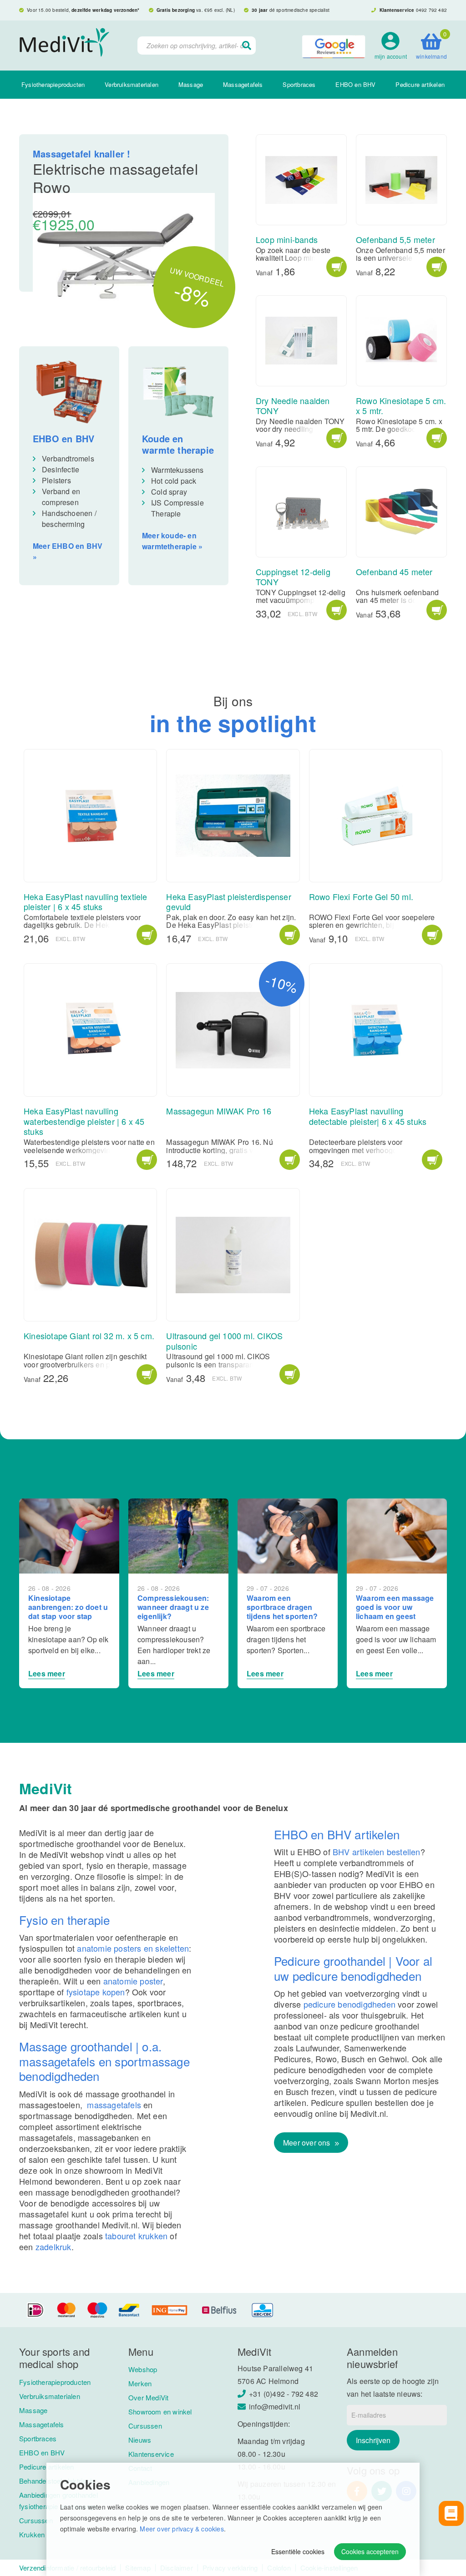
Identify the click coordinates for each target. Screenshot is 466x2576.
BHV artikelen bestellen (377, 1852)
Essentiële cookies (298, 2551)
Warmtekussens (177, 470)
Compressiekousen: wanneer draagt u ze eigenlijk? (173, 1607)
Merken (140, 2383)
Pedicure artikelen (420, 84)
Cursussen (145, 2426)
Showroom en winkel (160, 2412)
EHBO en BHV (355, 84)
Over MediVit (148, 2397)
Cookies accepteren (370, 2551)
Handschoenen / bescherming (69, 519)
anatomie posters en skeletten (133, 1948)
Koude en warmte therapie (178, 444)
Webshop (143, 2369)
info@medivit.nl (275, 2406)
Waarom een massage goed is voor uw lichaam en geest (395, 1607)
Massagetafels (243, 84)
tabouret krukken (136, 2236)
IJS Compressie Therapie (177, 508)
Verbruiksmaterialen (132, 84)
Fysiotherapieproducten (53, 84)
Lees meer (47, 1673)
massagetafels (114, 2105)
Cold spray (169, 492)
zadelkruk (53, 2247)
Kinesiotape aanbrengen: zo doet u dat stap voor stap (68, 1607)
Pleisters (56, 480)
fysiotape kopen (96, 1992)
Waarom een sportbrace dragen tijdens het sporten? (282, 1607)
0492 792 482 (431, 10)
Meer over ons (308, 2143)
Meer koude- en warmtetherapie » (172, 541)
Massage (191, 84)
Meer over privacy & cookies (182, 2529)
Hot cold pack (174, 481)
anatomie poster (133, 1981)
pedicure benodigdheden (349, 2004)
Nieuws (140, 2440)
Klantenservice (151, 2454)
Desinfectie (61, 469)
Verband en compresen (61, 497)
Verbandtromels (69, 458)
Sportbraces (299, 84)
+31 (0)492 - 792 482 (284, 2394)
